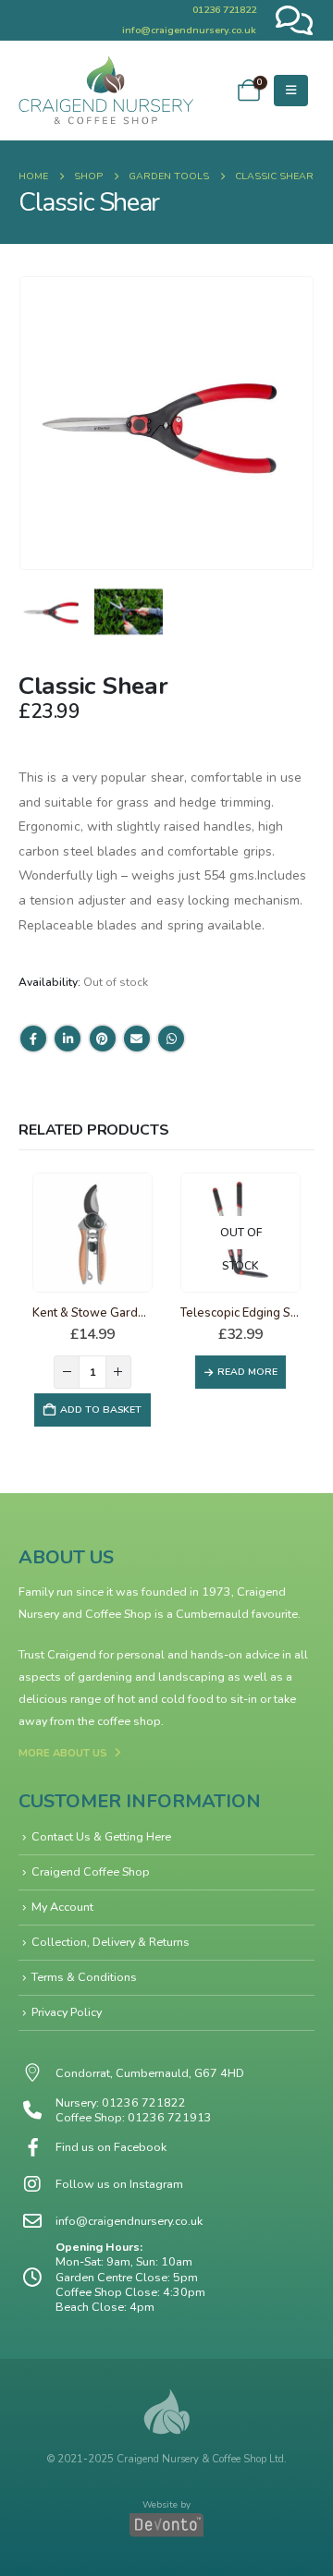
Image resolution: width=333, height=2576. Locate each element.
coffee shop (129, 1721)
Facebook (33, 1039)
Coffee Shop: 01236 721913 (134, 2117)
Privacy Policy (67, 2012)
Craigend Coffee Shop (91, 1871)
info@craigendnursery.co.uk (189, 30)
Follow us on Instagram (119, 2184)
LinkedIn (68, 1039)
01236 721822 (224, 10)
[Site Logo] (106, 91)
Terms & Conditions (84, 1977)
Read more (247, 1372)
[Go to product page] (92, 1233)
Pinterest (103, 1039)
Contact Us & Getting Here (101, 1836)
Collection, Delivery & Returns (111, 1942)
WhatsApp (171, 1039)
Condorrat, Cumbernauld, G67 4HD (150, 2073)
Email (137, 1039)
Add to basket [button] (101, 1410)
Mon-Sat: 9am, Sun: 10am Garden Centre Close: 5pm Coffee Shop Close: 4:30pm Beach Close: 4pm (130, 2284)
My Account (62, 1907)
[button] (291, 91)
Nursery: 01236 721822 (121, 2102)
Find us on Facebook (111, 2147)
